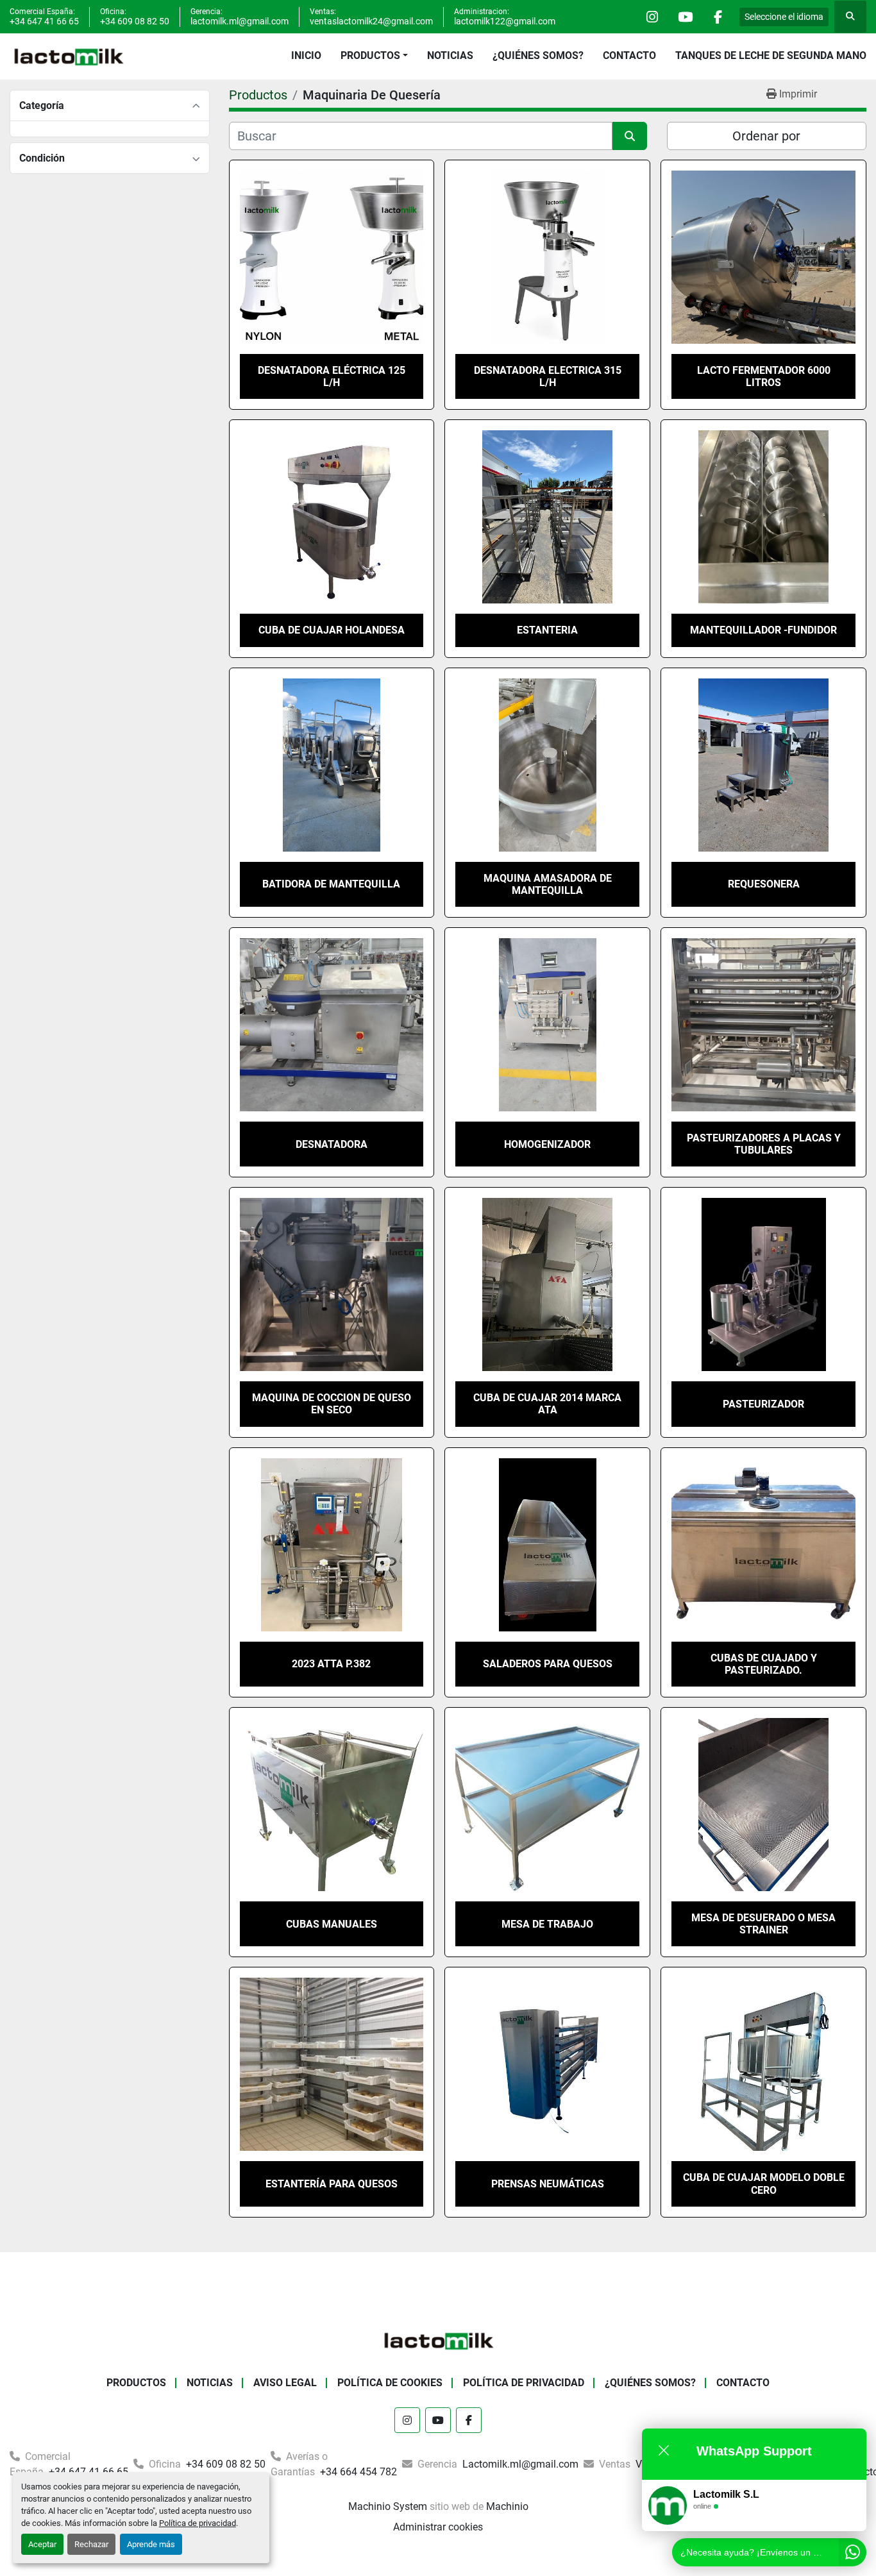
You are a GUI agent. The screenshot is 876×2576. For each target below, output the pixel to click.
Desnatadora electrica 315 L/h (548, 376)
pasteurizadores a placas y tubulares (764, 1144)
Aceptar (42, 2544)
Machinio (507, 2506)
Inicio (306, 55)
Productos (370, 55)
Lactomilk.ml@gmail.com (519, 2464)
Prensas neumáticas (548, 2184)
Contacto (629, 55)
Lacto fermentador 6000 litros (764, 376)
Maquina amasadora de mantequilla (548, 884)
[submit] (630, 136)
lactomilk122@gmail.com (505, 21)
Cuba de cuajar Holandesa (332, 630)
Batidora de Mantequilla (331, 884)
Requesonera (764, 884)
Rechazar (91, 2544)
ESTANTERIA (547, 630)
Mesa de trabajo (547, 1924)
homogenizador (547, 1144)
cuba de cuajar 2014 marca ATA (547, 1404)
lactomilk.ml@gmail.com (240, 21)
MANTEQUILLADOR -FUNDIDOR (763, 630)
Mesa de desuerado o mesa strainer (763, 1924)
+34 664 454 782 (357, 2472)
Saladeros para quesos (548, 1664)
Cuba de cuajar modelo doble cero (764, 2184)
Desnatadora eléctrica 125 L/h (332, 376)
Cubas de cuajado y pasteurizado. (764, 1664)
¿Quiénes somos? (538, 55)
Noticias (450, 55)
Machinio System (388, 2506)
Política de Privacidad (524, 2383)
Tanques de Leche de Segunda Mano (771, 55)
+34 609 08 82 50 (135, 21)
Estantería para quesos (332, 2184)
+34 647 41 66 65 (44, 21)
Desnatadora (332, 1144)
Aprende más (151, 2544)
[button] (374, 56)
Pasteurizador (763, 1404)
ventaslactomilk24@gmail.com (371, 21)
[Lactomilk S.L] (438, 2340)
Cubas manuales (332, 1924)
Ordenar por (766, 136)
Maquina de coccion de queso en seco (332, 1404)
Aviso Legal (285, 2383)
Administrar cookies (438, 2527)
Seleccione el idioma (784, 17)
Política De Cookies (390, 2383)
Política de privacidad (198, 2523)
